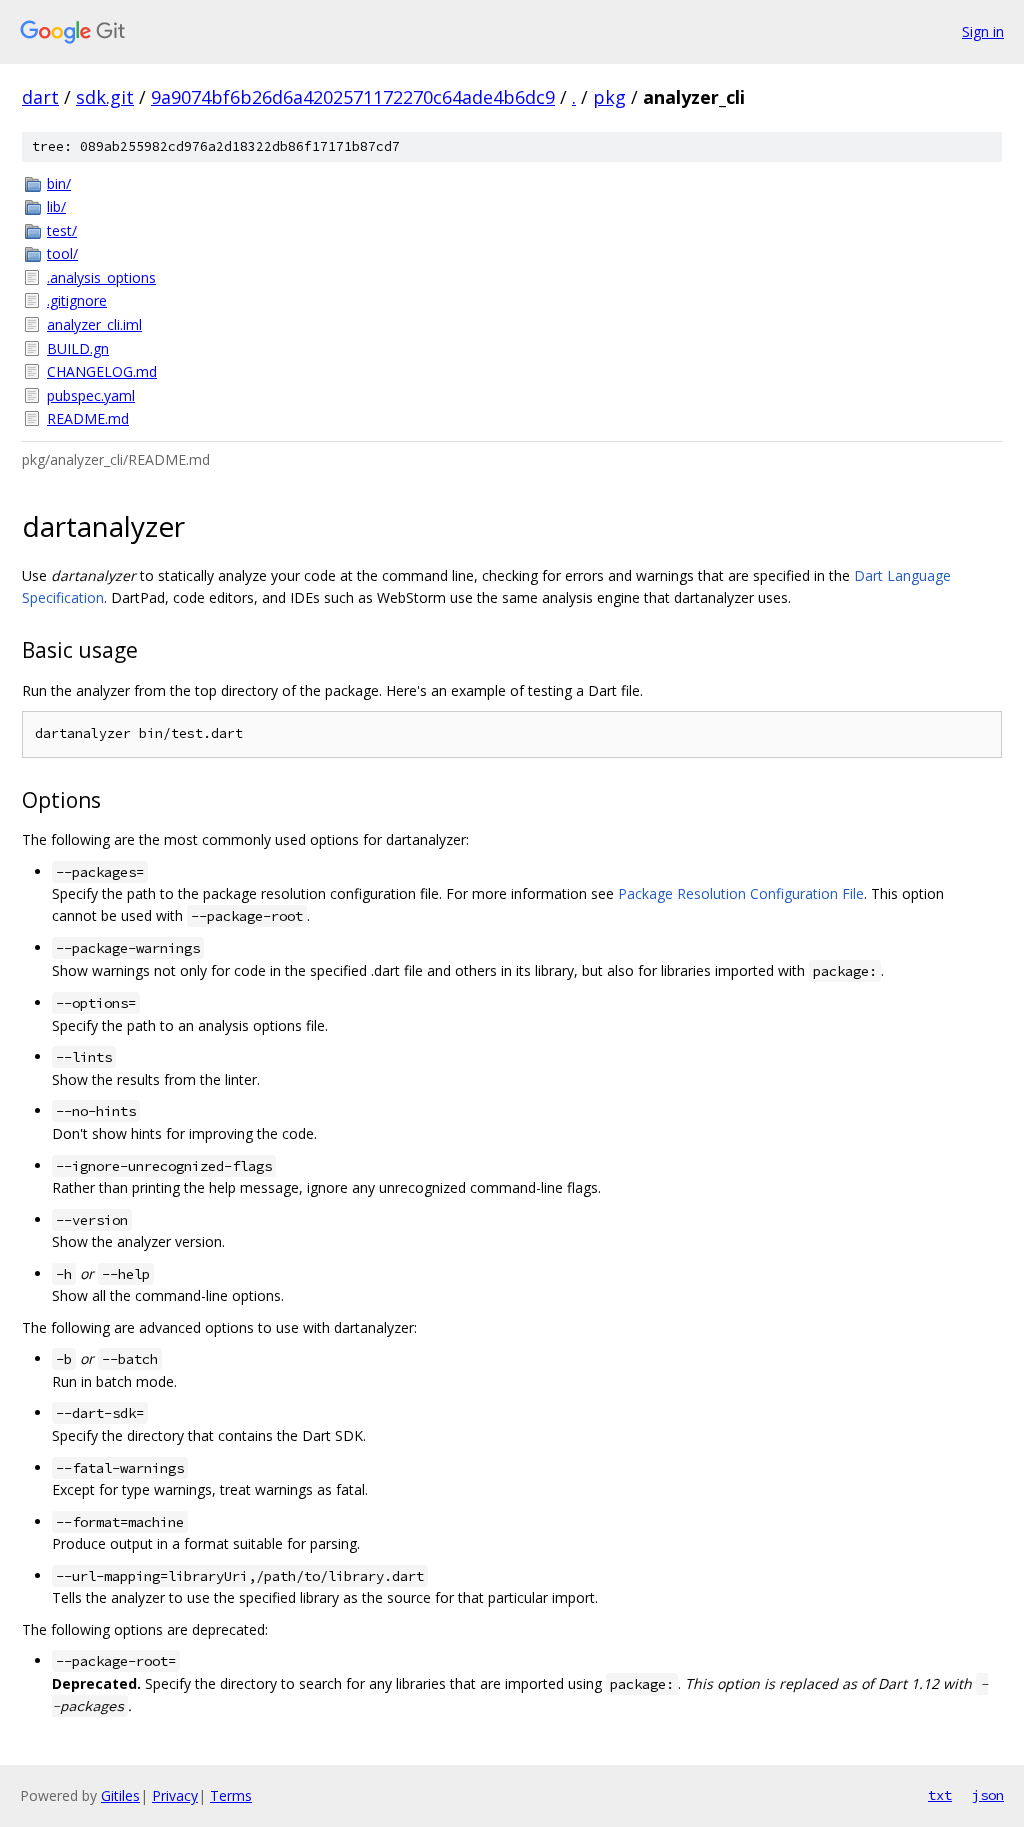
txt (940, 1795)
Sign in (983, 31)
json (988, 1795)
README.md (88, 418)
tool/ (62, 253)
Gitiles (120, 1795)
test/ (62, 230)
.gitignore (77, 300)
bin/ (59, 183)
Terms (231, 1795)
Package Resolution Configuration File (741, 893)
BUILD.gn (78, 348)
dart (40, 97)
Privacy (175, 1795)
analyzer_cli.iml (94, 324)
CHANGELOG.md (102, 371)
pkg (609, 97)
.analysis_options (101, 277)
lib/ (56, 206)
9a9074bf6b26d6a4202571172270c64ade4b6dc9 (353, 97)
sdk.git (105, 97)
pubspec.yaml (91, 395)
